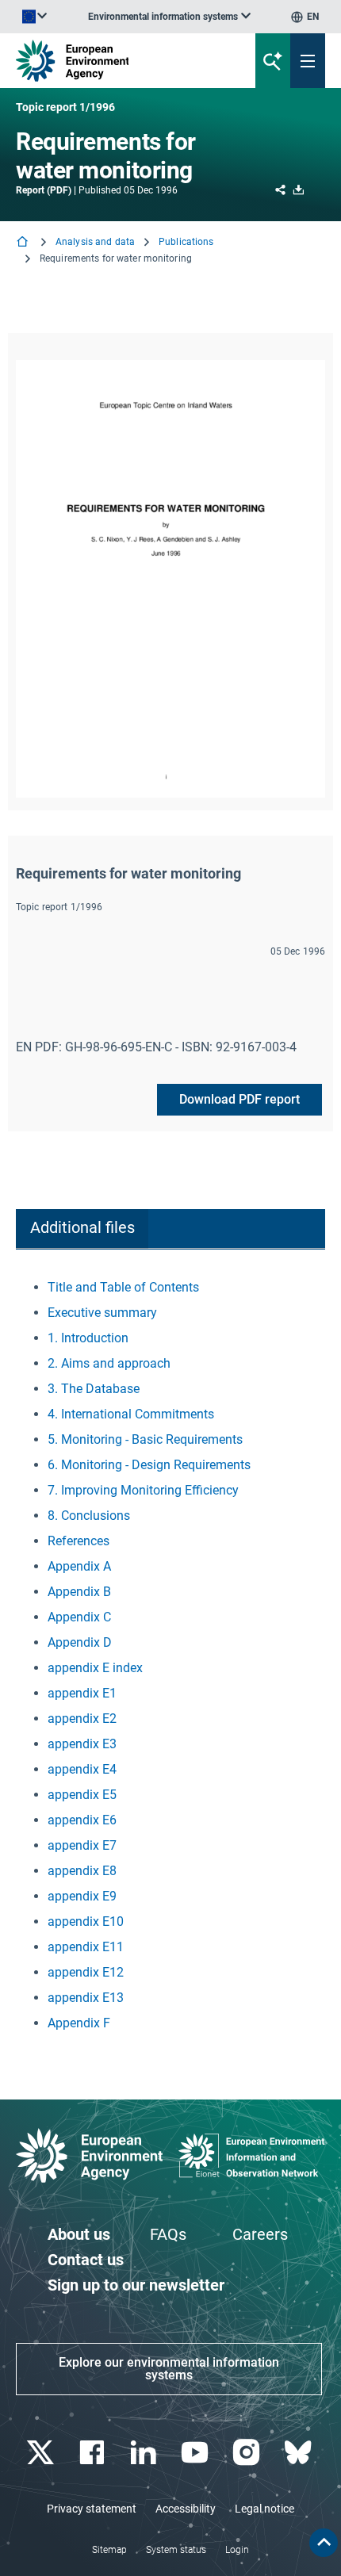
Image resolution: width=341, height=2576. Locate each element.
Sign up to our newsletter (136, 2285)
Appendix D (80, 1642)
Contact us (86, 2260)
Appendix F (79, 2023)
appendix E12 (86, 1972)
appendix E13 (86, 1998)
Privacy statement (92, 2509)
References (79, 1541)
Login (237, 2550)
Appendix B (79, 1592)
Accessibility (186, 2509)
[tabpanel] (170, 1655)
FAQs (168, 2234)
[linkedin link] (145, 2453)
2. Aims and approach (109, 1363)
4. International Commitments (131, 1414)
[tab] (82, 1229)
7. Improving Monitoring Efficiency (143, 1490)
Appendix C (79, 1617)
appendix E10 (86, 1921)
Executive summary (102, 1313)
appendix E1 (82, 1693)
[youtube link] (196, 2453)
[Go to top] (324, 2543)
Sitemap (109, 2550)
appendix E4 (82, 1769)
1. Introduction (88, 1338)
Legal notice (264, 2509)
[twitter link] (42, 2453)
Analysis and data (95, 242)
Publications (186, 242)
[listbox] (169, 17)
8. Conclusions (89, 1516)
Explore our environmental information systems (169, 2369)
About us (79, 2234)
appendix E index (95, 1668)
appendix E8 (82, 1871)
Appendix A (79, 1566)
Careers (260, 2234)
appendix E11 (86, 1947)
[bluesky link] (299, 2453)
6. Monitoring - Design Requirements (149, 1465)
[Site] (115, 61)
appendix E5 (82, 1795)
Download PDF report (239, 1099)
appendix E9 (82, 1896)
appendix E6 (82, 1820)
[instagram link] (248, 2453)
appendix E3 (82, 1744)
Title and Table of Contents (123, 1287)
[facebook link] (93, 2453)
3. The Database (94, 1389)
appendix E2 (82, 1719)
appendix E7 (82, 1845)
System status (176, 2550)
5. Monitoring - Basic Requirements (145, 1439)
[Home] (24, 243)
